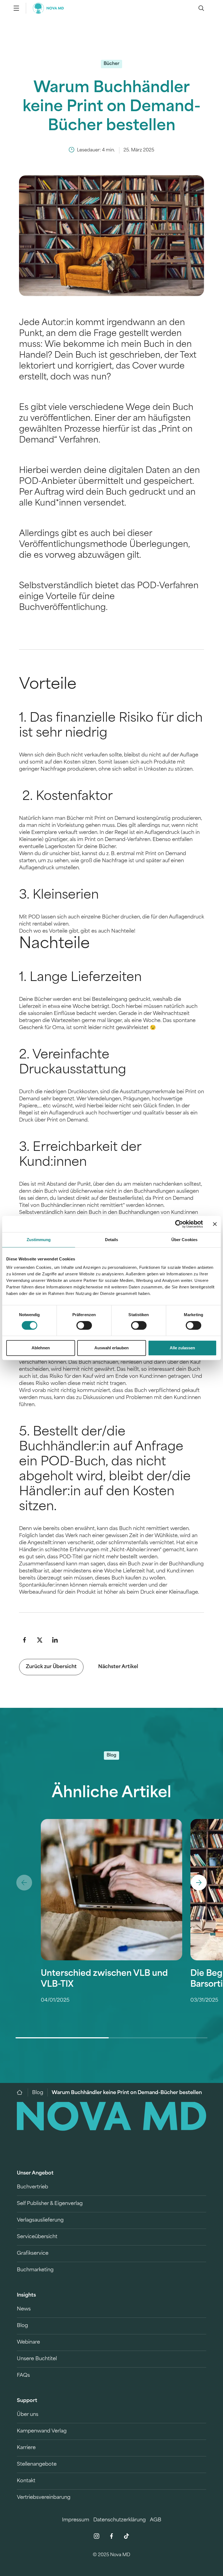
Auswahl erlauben (112, 1348)
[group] (112, 1929)
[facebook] (112, 2536)
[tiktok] (126, 2536)
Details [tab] (112, 1240)
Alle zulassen (182, 1348)
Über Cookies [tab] (184, 1240)
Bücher (112, 64)
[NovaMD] (22, 2092)
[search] (201, 8)
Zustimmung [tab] (39, 1240)
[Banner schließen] (215, 1224)
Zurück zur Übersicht (51, 1667)
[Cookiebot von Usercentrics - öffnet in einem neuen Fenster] (179, 1224)
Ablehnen (41, 1348)
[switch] (84, 1325)
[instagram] (97, 2536)
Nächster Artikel (118, 1667)
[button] (24, 1640)
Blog (38, 2093)
